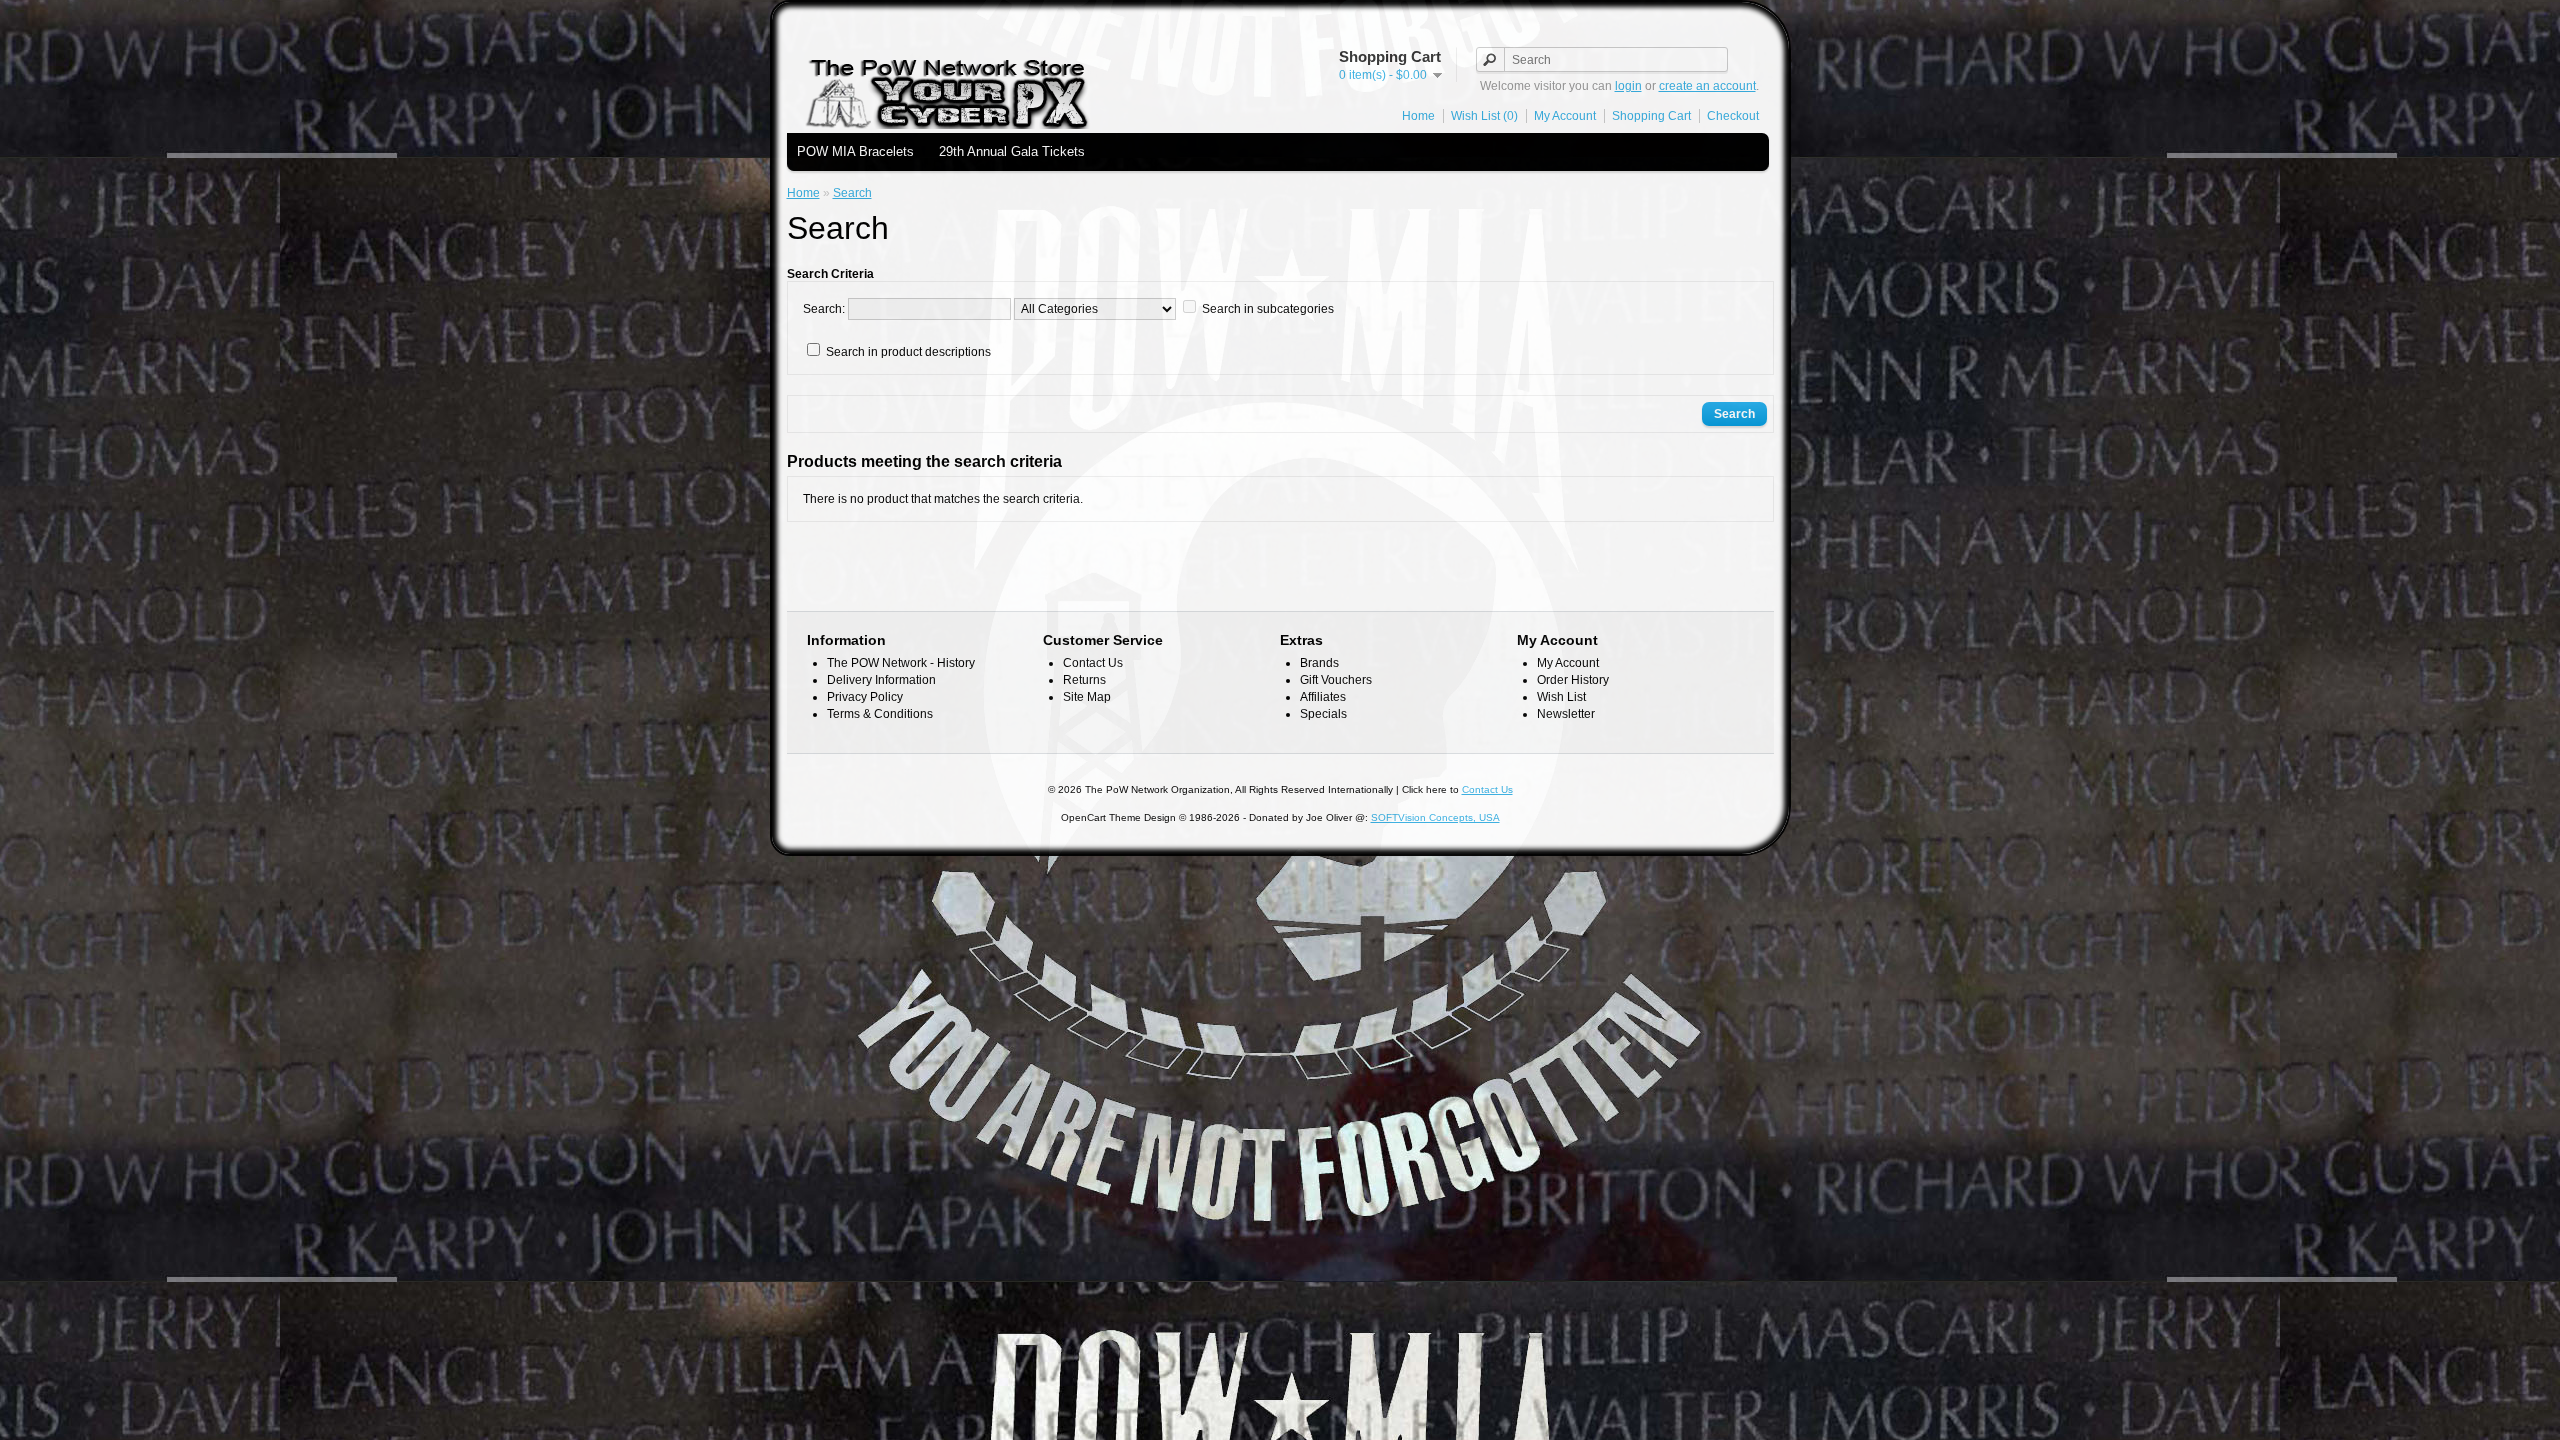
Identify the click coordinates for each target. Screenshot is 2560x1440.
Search (852, 193)
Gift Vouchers (1336, 680)
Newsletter (1566, 714)
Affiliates (1323, 697)
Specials (1323, 714)
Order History (1573, 680)
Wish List (1561, 697)
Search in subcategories (1268, 309)
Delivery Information (881, 680)
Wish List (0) (1484, 116)
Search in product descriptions (908, 352)
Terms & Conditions (880, 714)
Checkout (1733, 116)
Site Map (1087, 697)
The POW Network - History (901, 663)
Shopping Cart (1651, 116)
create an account (1707, 86)
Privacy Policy (865, 697)
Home (1418, 116)
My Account (1565, 116)
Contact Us (1093, 663)
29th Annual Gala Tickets (1012, 151)
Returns (1084, 680)
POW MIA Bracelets (855, 151)
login (1628, 86)
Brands (1319, 663)
